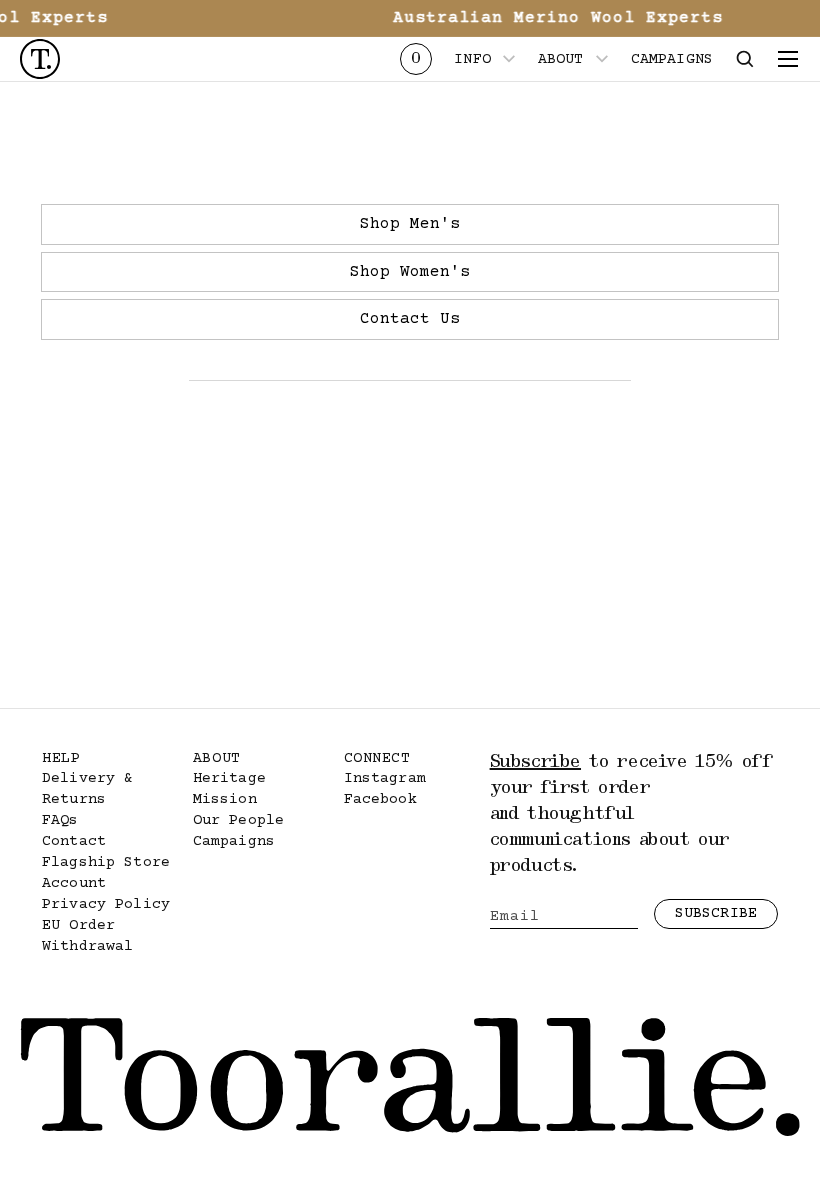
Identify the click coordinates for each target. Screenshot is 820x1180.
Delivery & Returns (88, 789)
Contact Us (410, 319)
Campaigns (234, 841)
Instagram (385, 778)
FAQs (60, 820)
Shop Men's (410, 224)
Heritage (229, 778)
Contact (74, 841)
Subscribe (716, 913)
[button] (745, 59)
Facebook (380, 799)
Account (74, 883)
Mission (225, 799)
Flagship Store (106, 862)
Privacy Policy (106, 904)
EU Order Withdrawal (88, 936)
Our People (239, 820)
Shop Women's (410, 272)
